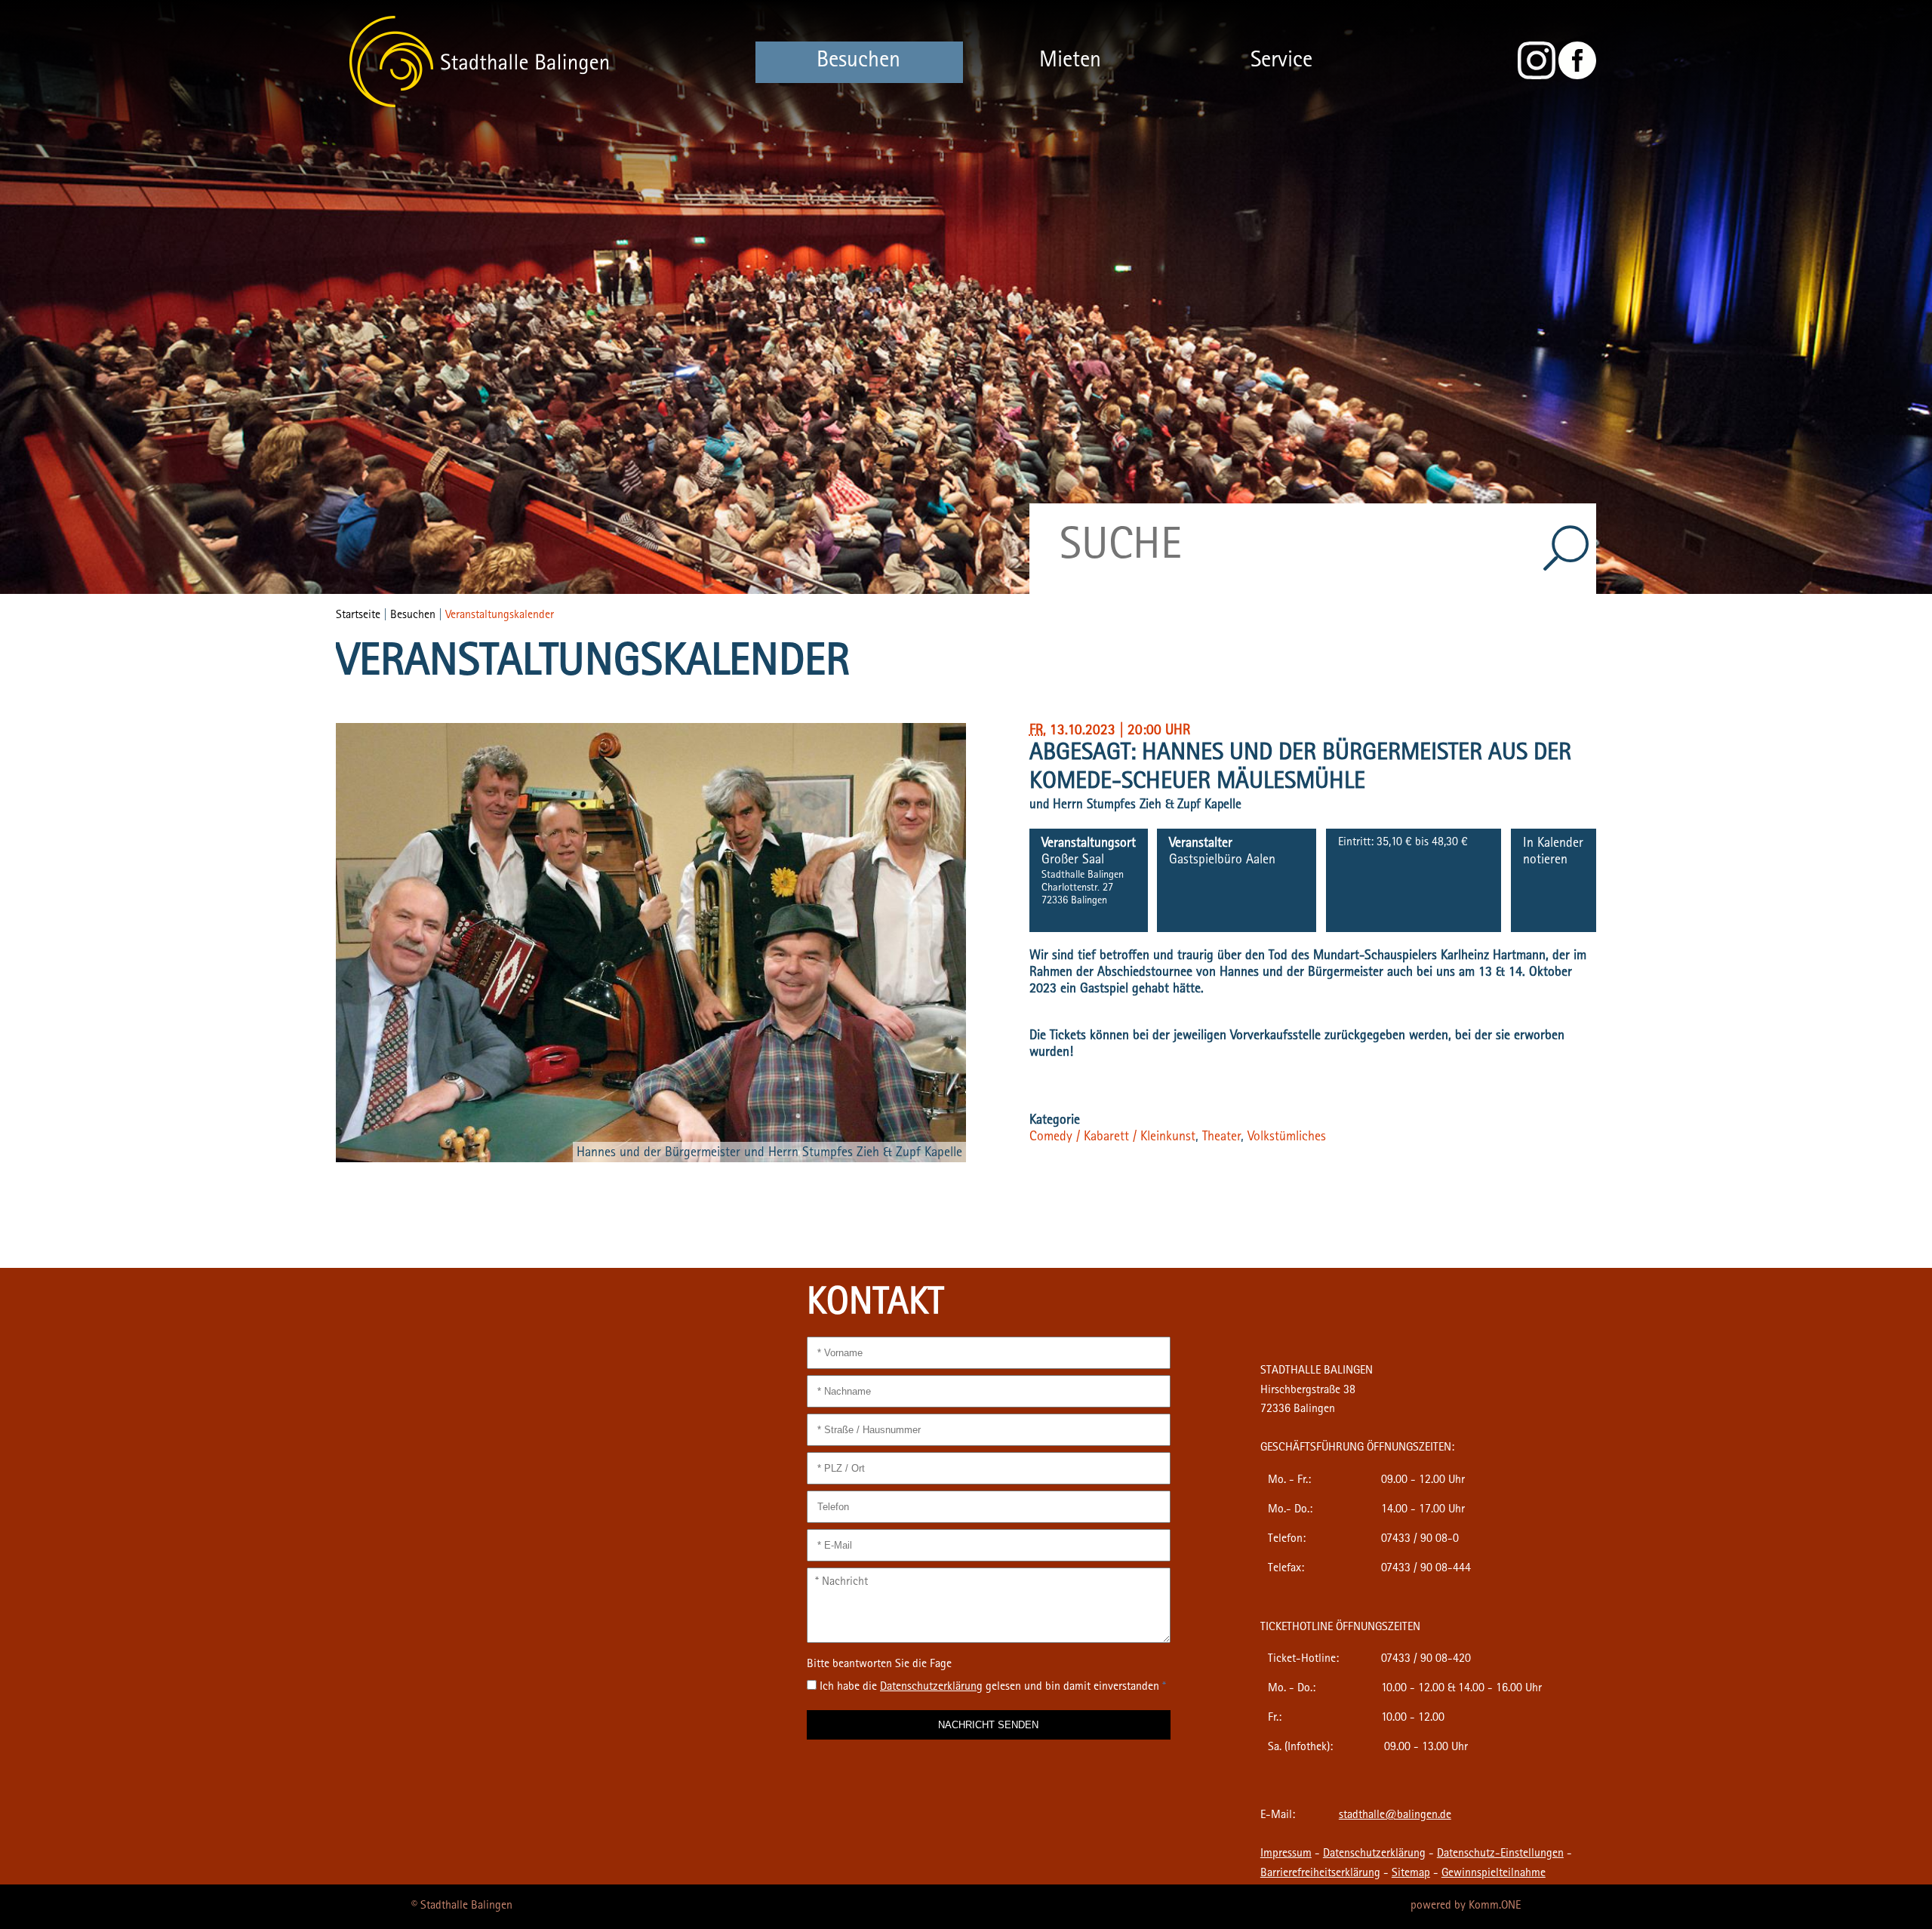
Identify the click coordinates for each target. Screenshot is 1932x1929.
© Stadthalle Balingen (462, 1906)
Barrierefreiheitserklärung (1320, 1874)
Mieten (1070, 62)
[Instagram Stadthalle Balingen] (1537, 77)
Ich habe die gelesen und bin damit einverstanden (993, 1687)
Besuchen (858, 62)
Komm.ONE (1495, 1906)
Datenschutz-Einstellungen (1500, 1854)
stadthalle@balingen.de (1395, 1816)
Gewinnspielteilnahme (1494, 1874)
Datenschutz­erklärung (931, 1687)
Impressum (1286, 1854)
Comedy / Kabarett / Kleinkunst (1112, 1138)
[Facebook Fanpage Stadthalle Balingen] (1577, 77)
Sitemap (1411, 1874)
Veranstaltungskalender (500, 616)
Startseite (358, 616)
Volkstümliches (1287, 1138)
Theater (1221, 1138)
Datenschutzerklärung (1374, 1854)
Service (1281, 62)
